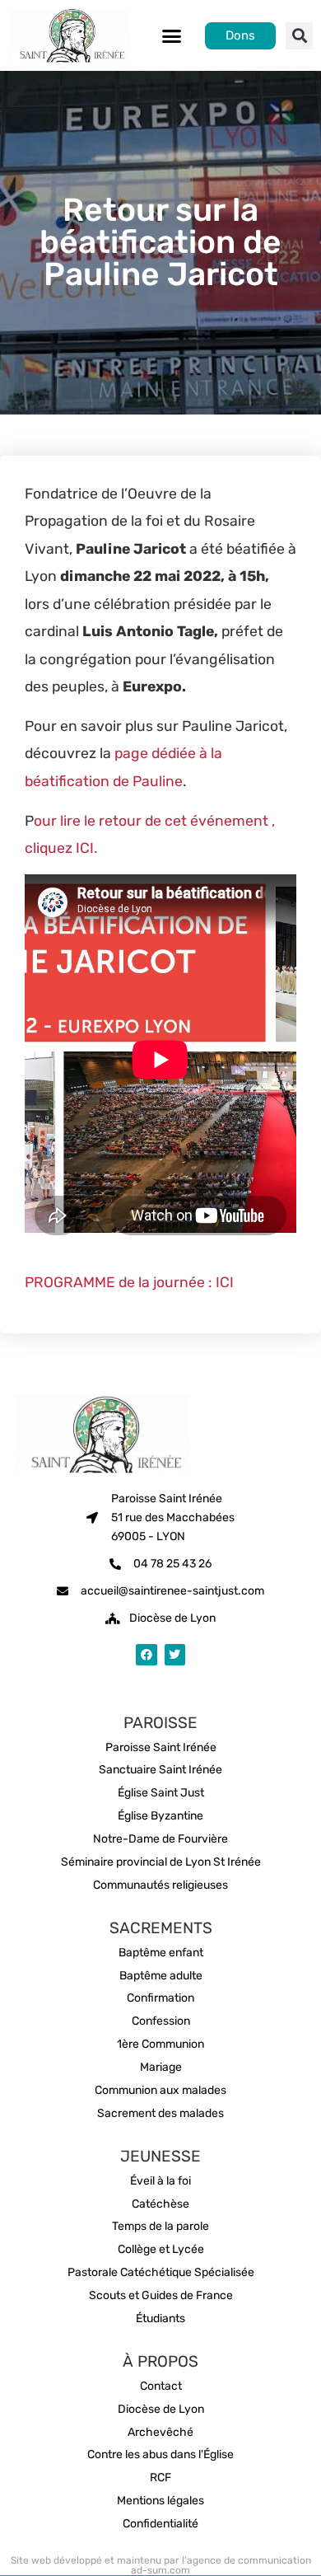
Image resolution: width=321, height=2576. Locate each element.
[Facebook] (146, 1654)
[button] (172, 35)
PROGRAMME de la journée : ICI (129, 1282)
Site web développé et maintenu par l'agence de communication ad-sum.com (161, 2565)
